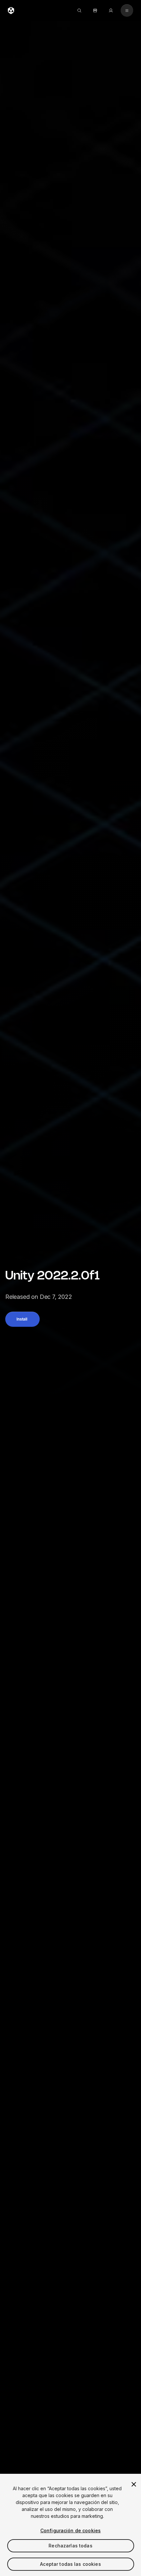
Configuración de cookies (70, 2530)
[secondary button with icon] (127, 11)
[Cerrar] (134, 2484)
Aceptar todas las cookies (70, 2564)
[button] (22, 1319)
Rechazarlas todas (70, 2546)
